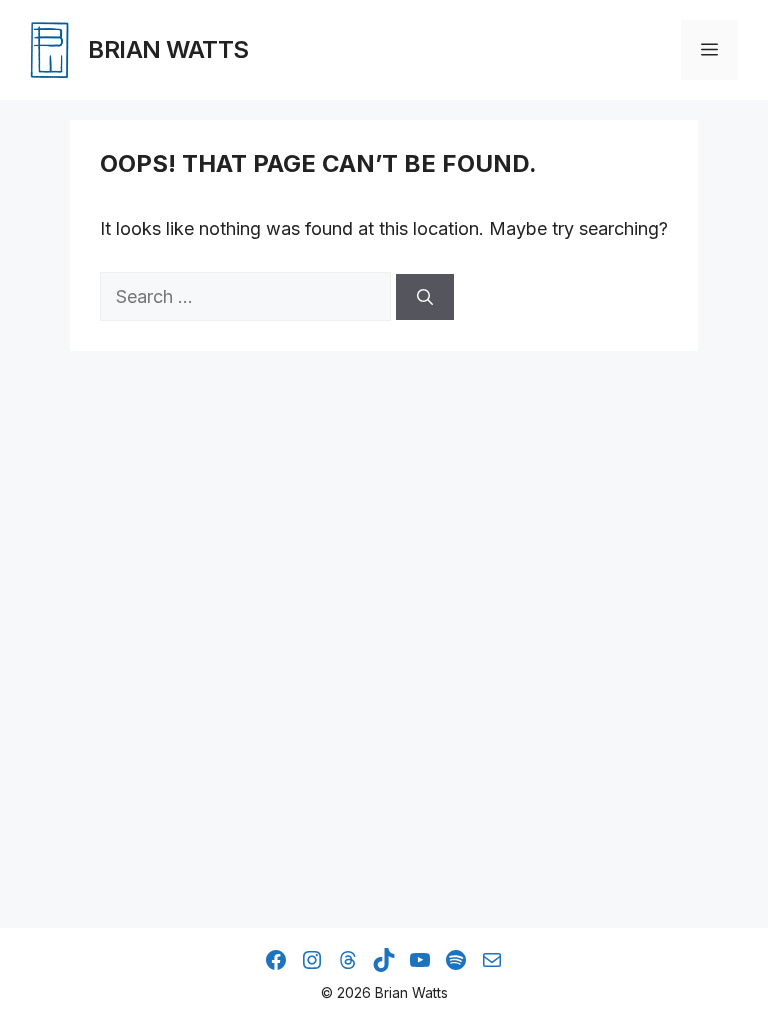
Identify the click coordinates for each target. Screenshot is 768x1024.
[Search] (425, 297)
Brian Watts (168, 49)
